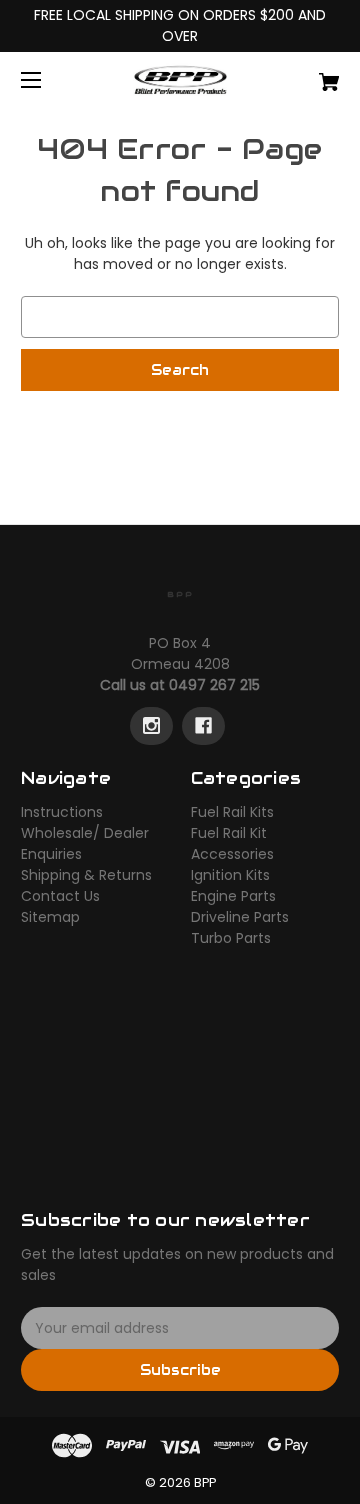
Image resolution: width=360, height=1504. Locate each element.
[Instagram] (151, 726)
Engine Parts (233, 896)
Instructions (62, 812)
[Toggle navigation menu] (48, 79)
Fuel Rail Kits (232, 812)
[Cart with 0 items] (307, 74)
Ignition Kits (230, 875)
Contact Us (60, 896)
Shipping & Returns (86, 875)
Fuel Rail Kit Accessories (232, 843)
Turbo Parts (231, 938)
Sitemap (50, 917)
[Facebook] (203, 726)
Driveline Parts (240, 917)
